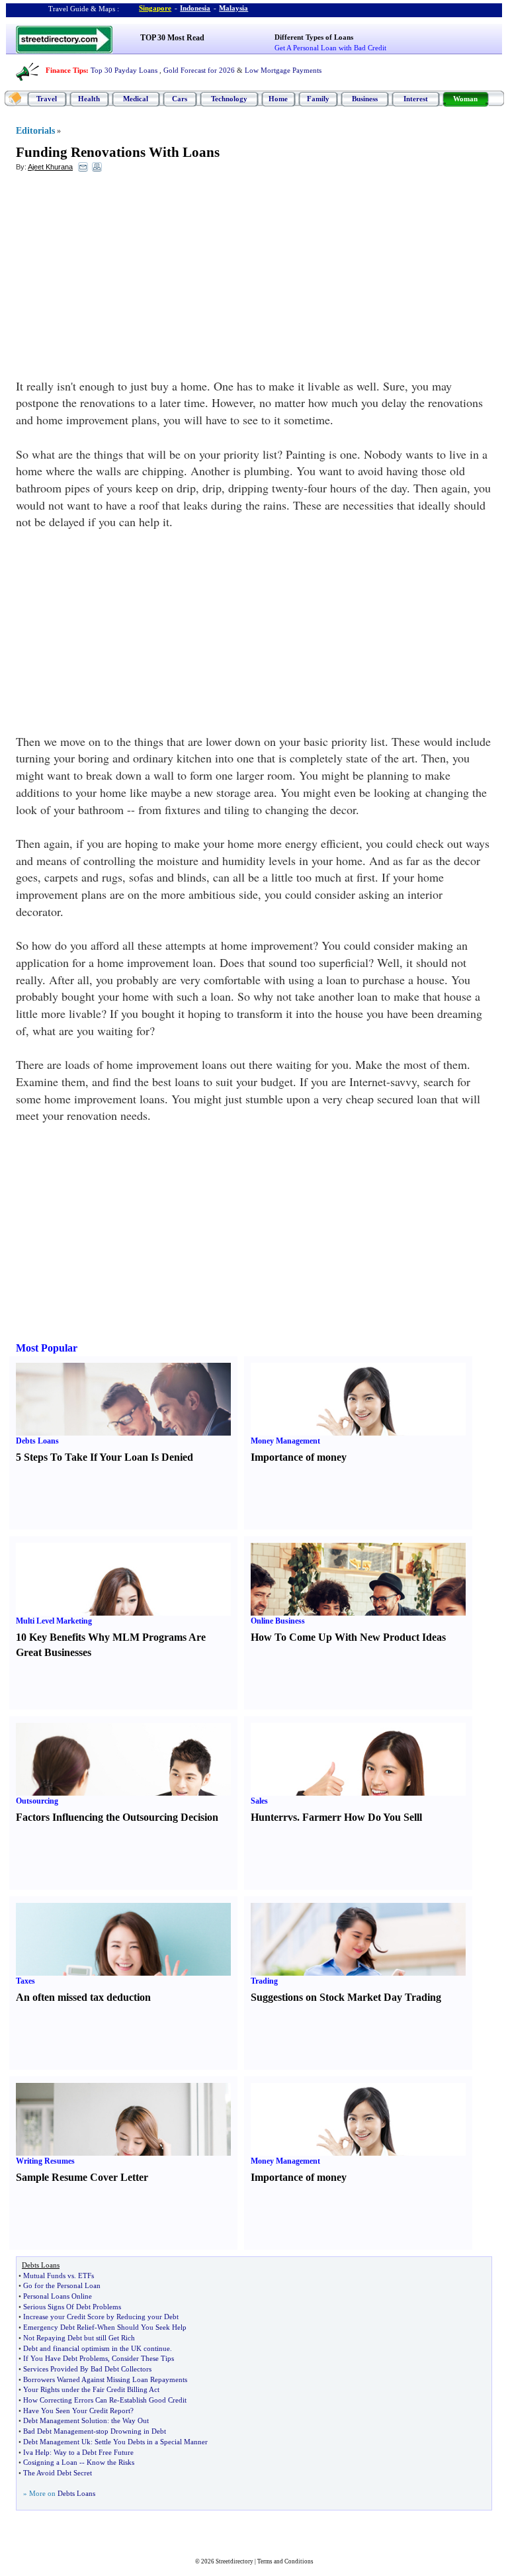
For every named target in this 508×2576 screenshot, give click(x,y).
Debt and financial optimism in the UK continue (97, 2348)
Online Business (278, 1621)
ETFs (86, 2276)
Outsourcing (37, 1801)
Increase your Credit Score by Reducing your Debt (101, 2317)
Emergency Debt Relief (59, 2327)
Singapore (155, 8)
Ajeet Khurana (50, 167)
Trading (264, 1981)
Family (318, 99)
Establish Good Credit (153, 2400)
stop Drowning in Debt (131, 2431)
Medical (136, 99)
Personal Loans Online (58, 2296)
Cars (180, 99)
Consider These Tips (143, 2358)
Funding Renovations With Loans (118, 152)
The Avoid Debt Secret (58, 2473)
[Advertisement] (124, 279)
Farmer (319, 1817)
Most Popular (47, 1348)
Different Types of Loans (314, 37)
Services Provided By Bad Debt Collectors (87, 2369)
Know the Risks (110, 2462)
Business (365, 99)
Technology (229, 99)
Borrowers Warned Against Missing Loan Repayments (105, 2379)
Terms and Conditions (285, 2561)
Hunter (267, 1817)
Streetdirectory (234, 2561)
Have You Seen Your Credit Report (77, 2411)
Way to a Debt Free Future (94, 2452)
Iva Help (36, 2452)
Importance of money (299, 1457)
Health (89, 99)
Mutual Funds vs (49, 2276)
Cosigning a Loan (50, 2462)
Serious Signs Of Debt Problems (72, 2307)
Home (278, 99)
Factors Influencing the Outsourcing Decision (117, 1817)
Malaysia (233, 8)
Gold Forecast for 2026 (199, 70)
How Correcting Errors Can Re (70, 2400)
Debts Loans (37, 1441)
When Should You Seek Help (142, 2327)
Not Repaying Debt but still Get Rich (79, 2338)
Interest (416, 99)
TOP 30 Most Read (172, 38)
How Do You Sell (382, 1817)
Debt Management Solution (65, 2420)
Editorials (35, 131)
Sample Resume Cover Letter (82, 2177)
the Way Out (130, 2420)
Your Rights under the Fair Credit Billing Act (91, 2389)
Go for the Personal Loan (62, 2285)
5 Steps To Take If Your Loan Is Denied (105, 1457)
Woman (465, 99)
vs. (294, 1817)
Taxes (25, 1981)
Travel (47, 99)
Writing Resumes (45, 2161)
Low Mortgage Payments (283, 70)
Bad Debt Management (58, 2431)
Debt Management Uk (57, 2442)
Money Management (285, 1441)
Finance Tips (66, 70)
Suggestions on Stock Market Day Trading (346, 1997)
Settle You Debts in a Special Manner (151, 2442)
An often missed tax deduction (83, 1997)
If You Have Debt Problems (65, 2358)
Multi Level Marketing (54, 1621)
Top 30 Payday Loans (124, 70)
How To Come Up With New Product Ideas (348, 1637)
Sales (259, 1801)
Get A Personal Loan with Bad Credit (330, 48)
